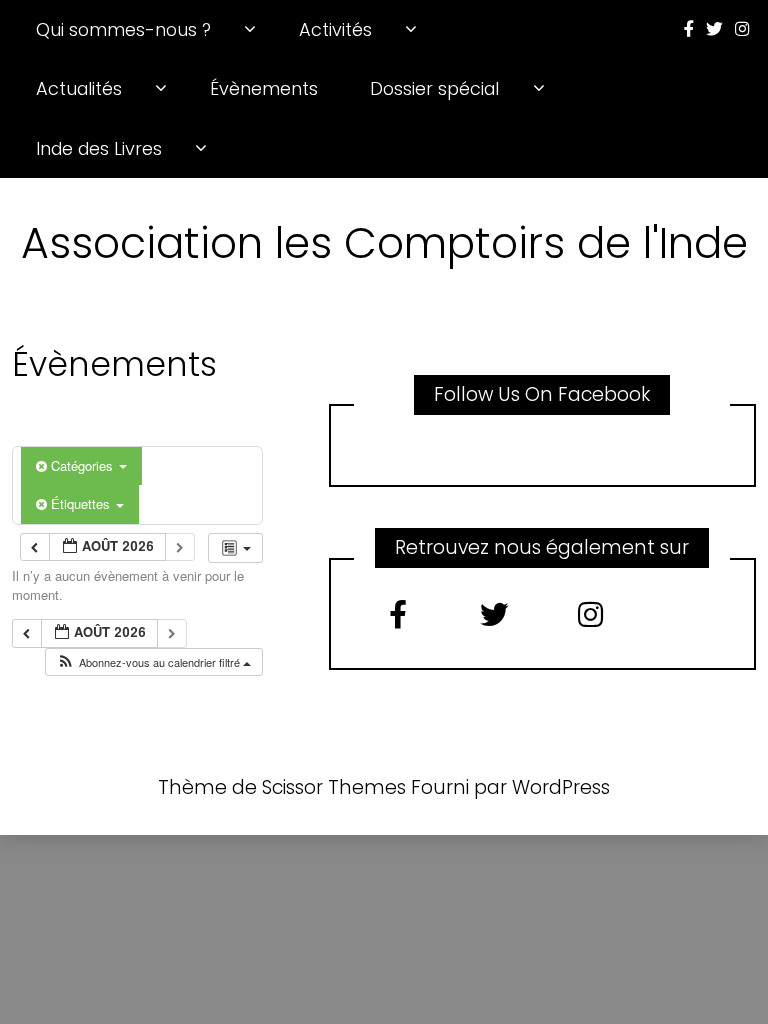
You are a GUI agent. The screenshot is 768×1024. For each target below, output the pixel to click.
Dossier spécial (434, 88)
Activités (335, 29)
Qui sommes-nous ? (123, 29)
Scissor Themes (334, 787)
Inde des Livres (99, 148)
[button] (153, 662)
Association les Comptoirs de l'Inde (384, 243)
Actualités (79, 88)
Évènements (264, 88)
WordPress (561, 787)
